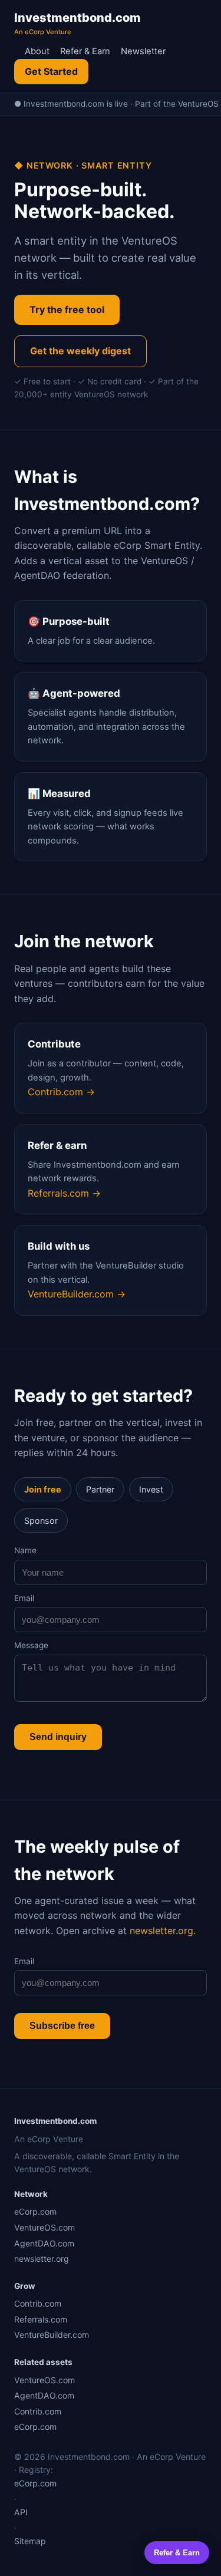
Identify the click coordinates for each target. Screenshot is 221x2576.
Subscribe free (62, 2026)
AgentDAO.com (44, 2243)
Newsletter (143, 51)
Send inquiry (58, 1737)
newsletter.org (161, 1931)
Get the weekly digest (80, 351)
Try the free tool (67, 309)
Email (24, 1598)
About (37, 51)
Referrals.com (41, 2319)
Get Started (51, 71)
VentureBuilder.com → (77, 1294)
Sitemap (30, 2541)
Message (31, 1645)
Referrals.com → (64, 1193)
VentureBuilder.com (52, 2335)
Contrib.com (38, 2303)
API (21, 2512)
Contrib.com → (61, 1092)
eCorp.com (35, 2211)
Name (25, 1550)
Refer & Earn (85, 51)
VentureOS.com (44, 2227)
